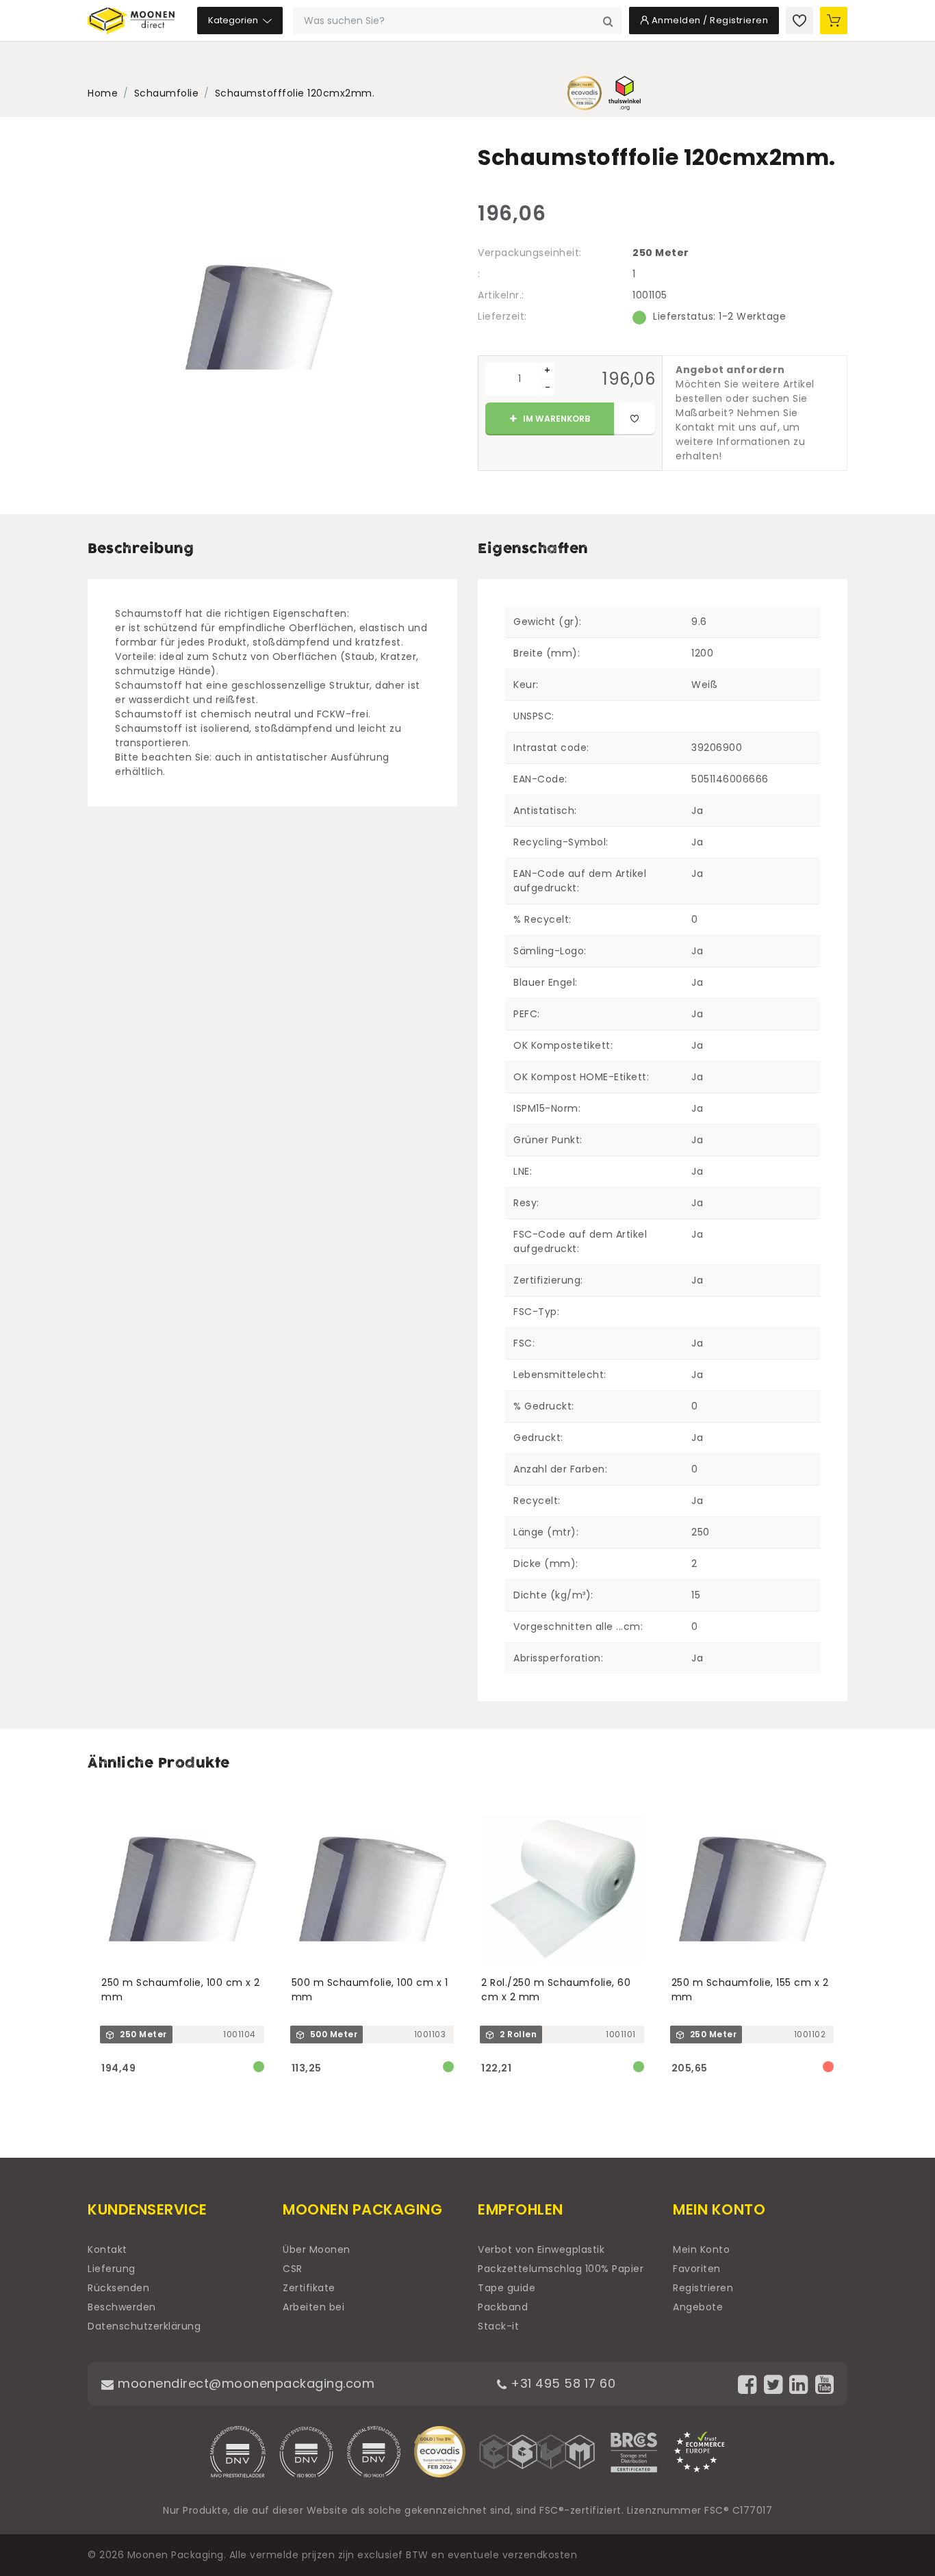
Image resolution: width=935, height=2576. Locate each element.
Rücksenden (118, 2288)
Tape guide (507, 2288)
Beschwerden (122, 2307)
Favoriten (697, 2269)
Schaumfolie (167, 93)
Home (103, 93)
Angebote (698, 2307)
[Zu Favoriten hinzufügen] (635, 419)
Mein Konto (701, 2249)
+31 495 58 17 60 (561, 2383)
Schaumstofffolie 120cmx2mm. (295, 93)
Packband (503, 2307)
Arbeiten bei (313, 2307)
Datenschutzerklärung (144, 2326)
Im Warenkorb (555, 419)
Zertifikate (309, 2288)
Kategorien (234, 20)
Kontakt (107, 2249)
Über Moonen (317, 2249)
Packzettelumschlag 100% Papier (561, 2269)
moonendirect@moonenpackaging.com (244, 2383)
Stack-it (498, 2326)
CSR (293, 2269)
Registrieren (703, 2288)
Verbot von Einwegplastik (541, 2249)
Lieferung (112, 2269)
